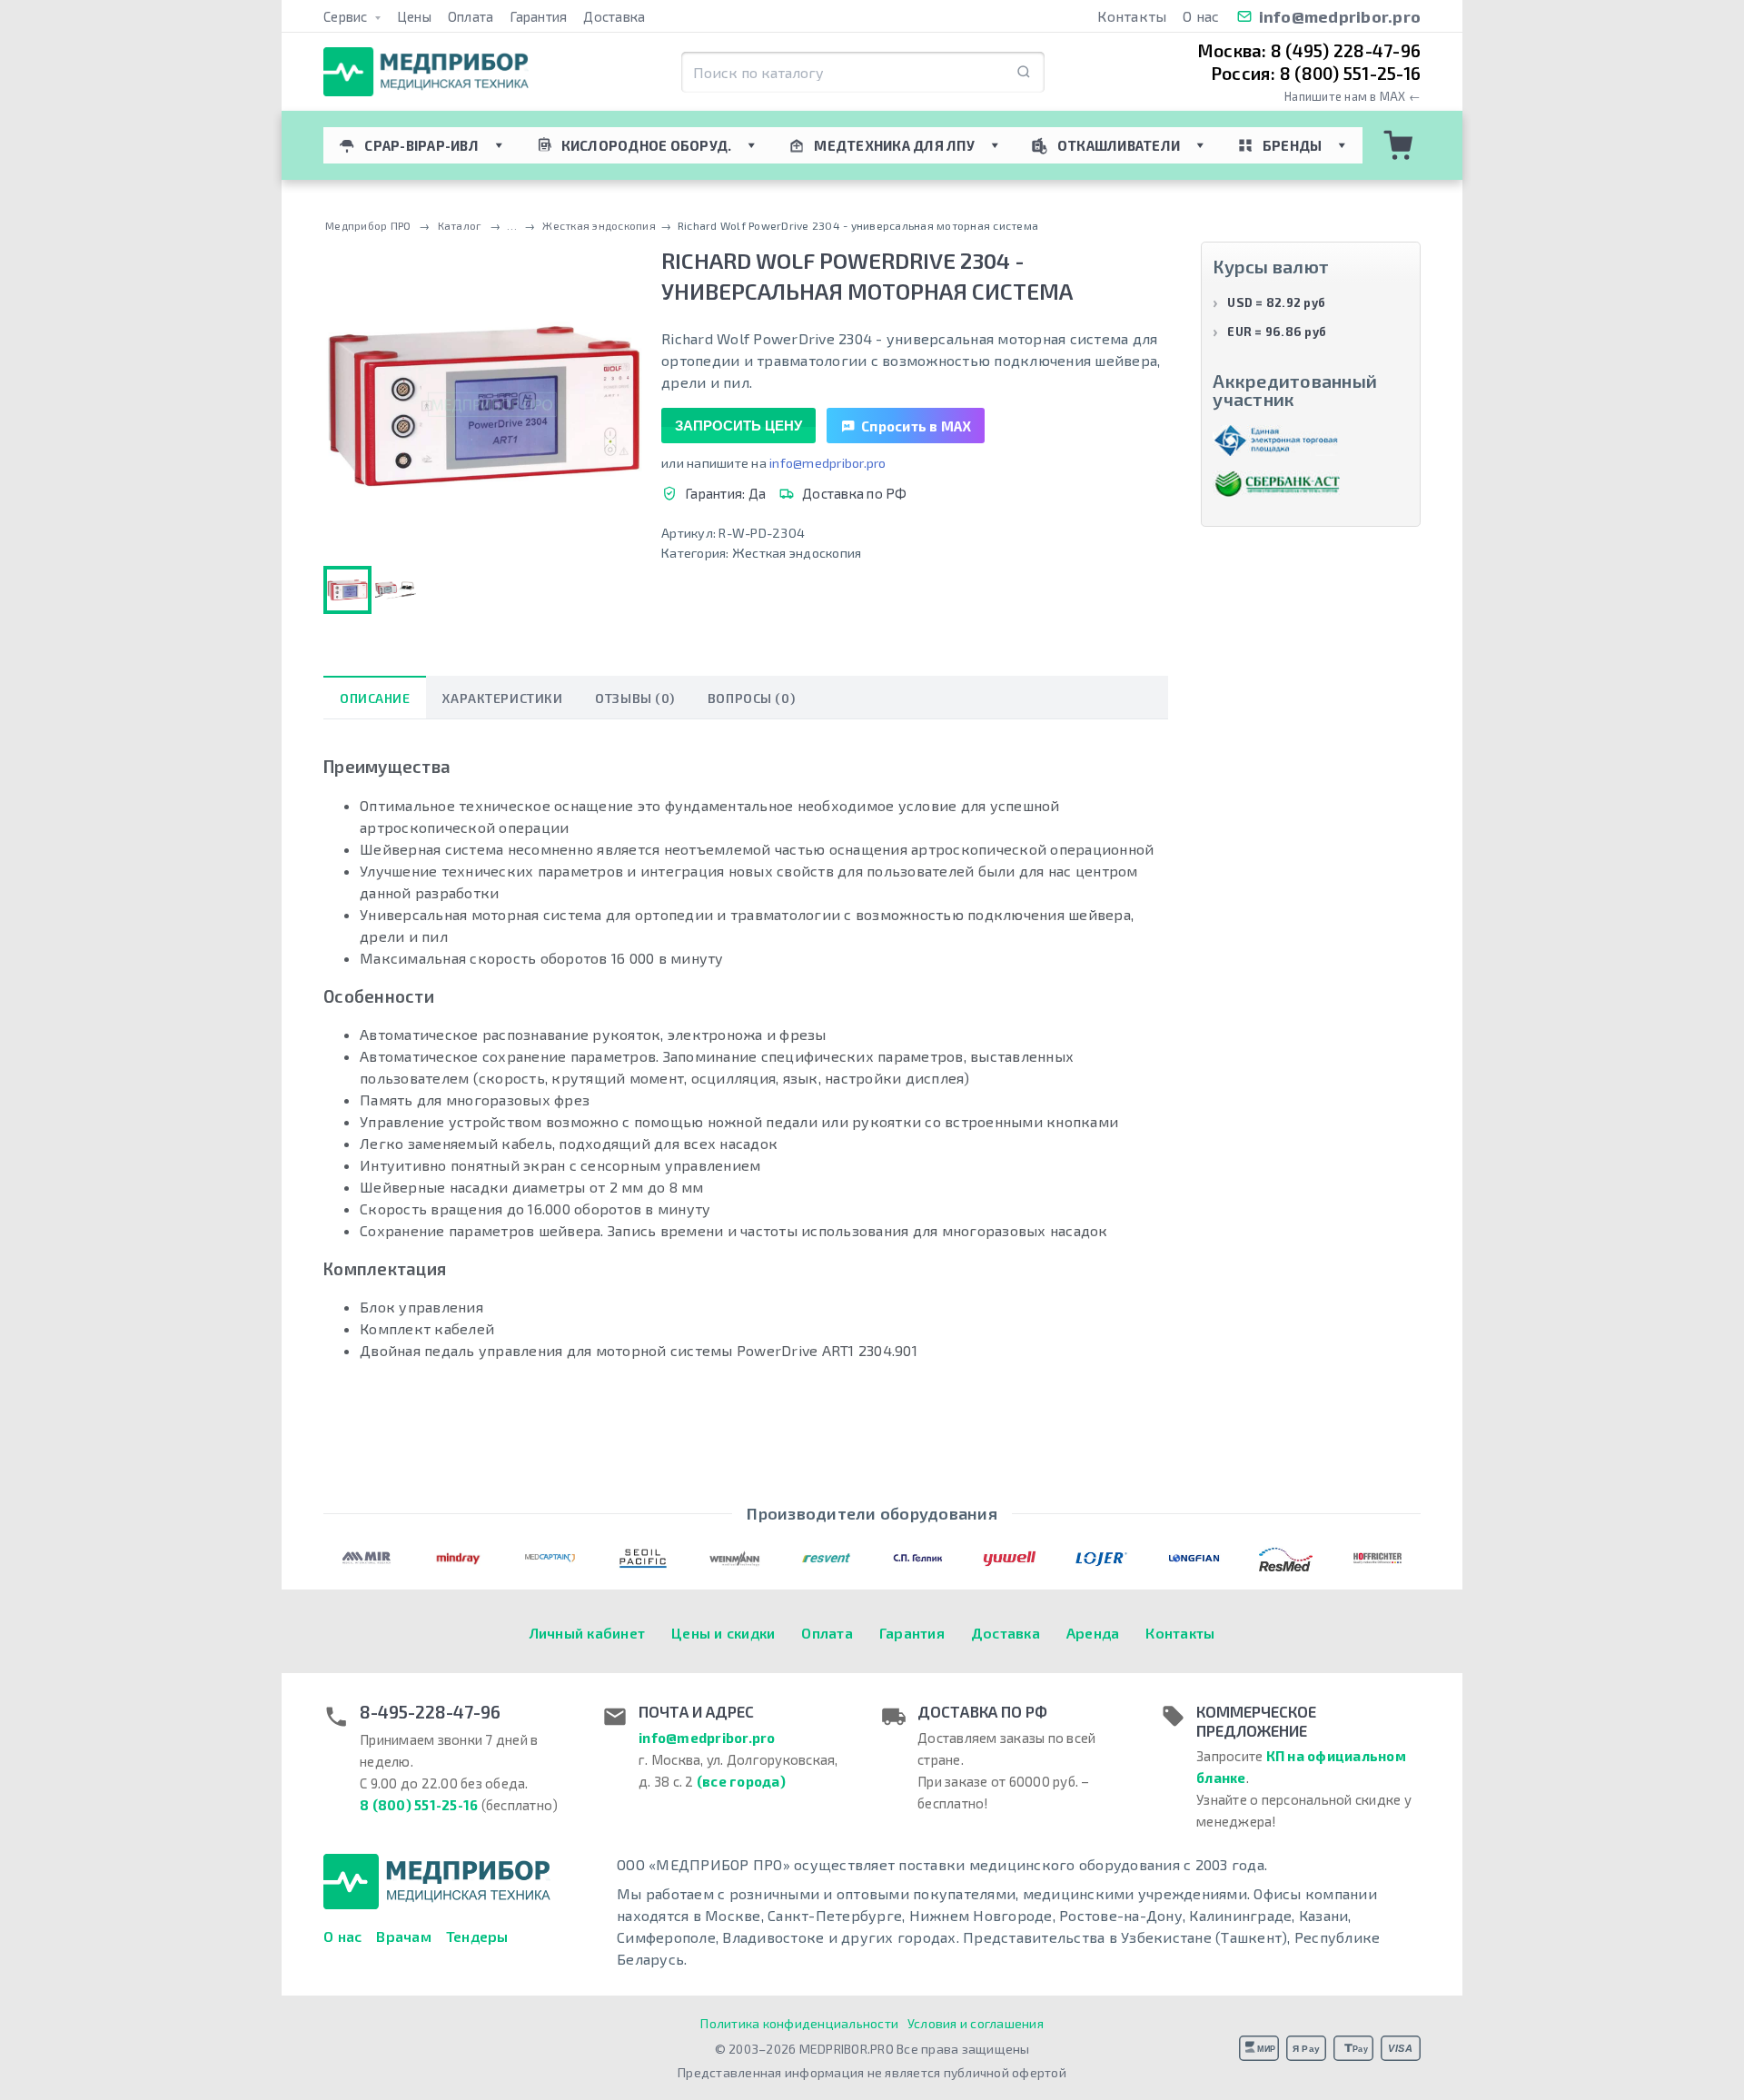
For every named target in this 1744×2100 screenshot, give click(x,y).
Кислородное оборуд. (647, 145)
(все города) (741, 1781)
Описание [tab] (375, 698)
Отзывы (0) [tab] (635, 698)
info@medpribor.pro (1340, 16)
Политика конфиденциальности (799, 2023)
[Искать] (1024, 72)
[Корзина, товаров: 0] (1399, 145)
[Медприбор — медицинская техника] (426, 72)
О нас (1201, 16)
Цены (414, 16)
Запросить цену (738, 426)
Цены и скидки (723, 1633)
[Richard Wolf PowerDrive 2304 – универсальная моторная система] (396, 590)
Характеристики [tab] (502, 698)
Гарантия (538, 16)
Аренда (1093, 1633)
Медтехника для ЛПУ (894, 145)
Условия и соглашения (976, 2023)
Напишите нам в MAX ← (1353, 97)
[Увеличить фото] (484, 406)
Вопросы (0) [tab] (751, 698)
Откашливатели (1119, 145)
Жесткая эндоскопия (797, 553)
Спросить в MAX (917, 426)
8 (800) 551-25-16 (419, 1805)
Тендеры (477, 1936)
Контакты (1132, 16)
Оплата (471, 16)
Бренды (1293, 145)
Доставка (614, 16)
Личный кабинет (588, 1633)
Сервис (347, 16)
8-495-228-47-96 (430, 1712)
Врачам (404, 1936)
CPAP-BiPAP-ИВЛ (421, 145)
